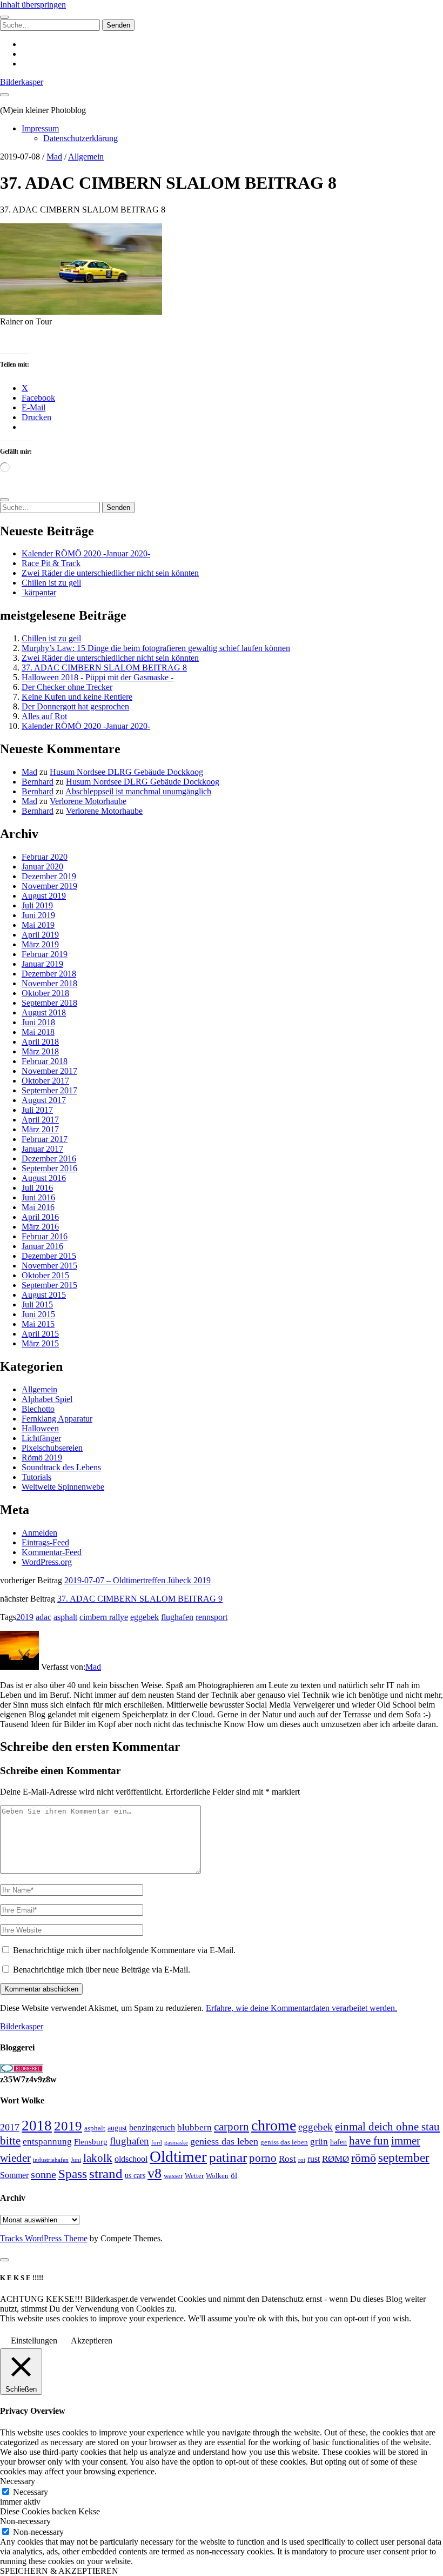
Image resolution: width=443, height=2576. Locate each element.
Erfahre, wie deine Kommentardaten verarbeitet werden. (301, 2008)
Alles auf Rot (44, 716)
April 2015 (40, 1334)
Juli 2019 (37, 905)
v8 (155, 2173)
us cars (135, 2175)
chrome (274, 2125)
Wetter (194, 2176)
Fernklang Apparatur (57, 1419)
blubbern (194, 2127)
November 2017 (49, 1071)
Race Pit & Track (51, 563)
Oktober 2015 (45, 1275)
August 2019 (44, 896)
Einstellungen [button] (34, 2341)
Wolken (217, 2176)
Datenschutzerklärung (80, 138)
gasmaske (176, 2142)
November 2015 (49, 1266)
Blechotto (38, 1409)
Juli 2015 (37, 1304)
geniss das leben (284, 2142)
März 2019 (40, 944)
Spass (73, 2174)
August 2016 (44, 1178)
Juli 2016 (37, 1188)
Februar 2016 (45, 1236)
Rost (287, 2159)
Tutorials (36, 1477)
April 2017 (40, 1120)
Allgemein (86, 157)
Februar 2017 (45, 1139)
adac (43, 1617)
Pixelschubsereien (52, 1448)
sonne (43, 2174)
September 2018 (49, 1003)
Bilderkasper (22, 82)
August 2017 (44, 1100)
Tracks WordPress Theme (44, 2238)
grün (319, 2142)
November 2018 (49, 983)
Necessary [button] (18, 2481)
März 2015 (40, 1343)
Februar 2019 (45, 954)
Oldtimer (178, 2156)
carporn (231, 2127)
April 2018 (40, 1042)
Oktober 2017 (45, 1081)
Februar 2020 (45, 857)
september (404, 2158)
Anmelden (39, 1533)
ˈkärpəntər (39, 592)
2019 (25, 1617)
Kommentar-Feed (52, 1552)
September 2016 (49, 1168)
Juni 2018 (38, 1022)
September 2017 (49, 1090)
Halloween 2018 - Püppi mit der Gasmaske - (98, 677)
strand (106, 2173)
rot (302, 2160)
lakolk (98, 2158)
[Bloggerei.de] (22, 2070)
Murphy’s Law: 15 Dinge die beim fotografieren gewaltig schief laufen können (156, 648)
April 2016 (40, 1217)
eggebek (145, 1617)
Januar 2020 (42, 867)
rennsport (212, 1617)
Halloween (40, 1428)
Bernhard (38, 782)
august (117, 2128)
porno (263, 2158)
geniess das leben (224, 2141)
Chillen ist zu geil (51, 583)
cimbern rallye (104, 1617)
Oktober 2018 (45, 993)
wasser (173, 2176)
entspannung (47, 2142)
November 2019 (49, 886)
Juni (76, 2160)
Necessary (31, 2492)
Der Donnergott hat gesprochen (75, 706)
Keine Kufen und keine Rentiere (77, 697)
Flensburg (91, 2142)
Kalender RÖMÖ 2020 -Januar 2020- (86, 553)
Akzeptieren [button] (92, 2341)
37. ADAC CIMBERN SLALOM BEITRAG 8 (104, 668)
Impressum (40, 128)
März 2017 (40, 1129)
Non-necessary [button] (25, 2521)
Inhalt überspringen (33, 5)
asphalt (65, 1617)
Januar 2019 (42, 964)
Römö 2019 (42, 1458)
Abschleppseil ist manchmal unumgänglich (138, 791)
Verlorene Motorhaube (88, 801)
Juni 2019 (38, 915)
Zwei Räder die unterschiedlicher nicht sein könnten (110, 573)
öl (234, 2175)
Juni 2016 (38, 1197)
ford (157, 2142)
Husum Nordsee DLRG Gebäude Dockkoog (126, 772)
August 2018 (44, 1013)
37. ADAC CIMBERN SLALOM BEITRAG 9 (140, 1599)
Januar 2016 (42, 1246)
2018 (37, 2126)
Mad (54, 157)
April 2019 (40, 935)
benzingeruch (152, 2128)
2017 (10, 2127)
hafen (338, 2142)
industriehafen (51, 2160)
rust (314, 2159)
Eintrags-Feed (45, 1542)
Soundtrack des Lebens (61, 1467)
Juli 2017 (37, 1110)
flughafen (177, 1617)
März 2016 (40, 1227)
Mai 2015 (38, 1324)
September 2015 (49, 1285)
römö (364, 2158)
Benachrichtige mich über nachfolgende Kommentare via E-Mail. (124, 1950)
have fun (369, 2141)
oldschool (131, 2159)
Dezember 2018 (49, 974)
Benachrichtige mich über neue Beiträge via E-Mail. (102, 1970)
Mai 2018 (38, 1032)
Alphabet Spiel (47, 1399)
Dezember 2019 (49, 876)
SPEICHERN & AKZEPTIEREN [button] (59, 2571)
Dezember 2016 (49, 1158)
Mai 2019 (38, 925)
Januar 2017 (42, 1149)
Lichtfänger (41, 1438)
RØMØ (335, 2159)
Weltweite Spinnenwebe (63, 1487)
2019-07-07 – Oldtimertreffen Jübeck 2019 (137, 1580)
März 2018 (40, 1051)
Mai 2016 (38, 1207)
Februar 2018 (45, 1061)
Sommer (14, 2175)
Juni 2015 (38, 1314)
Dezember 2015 (49, 1256)
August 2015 (44, 1295)
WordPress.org (47, 1562)
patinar (228, 2157)
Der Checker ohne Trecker (67, 687)
